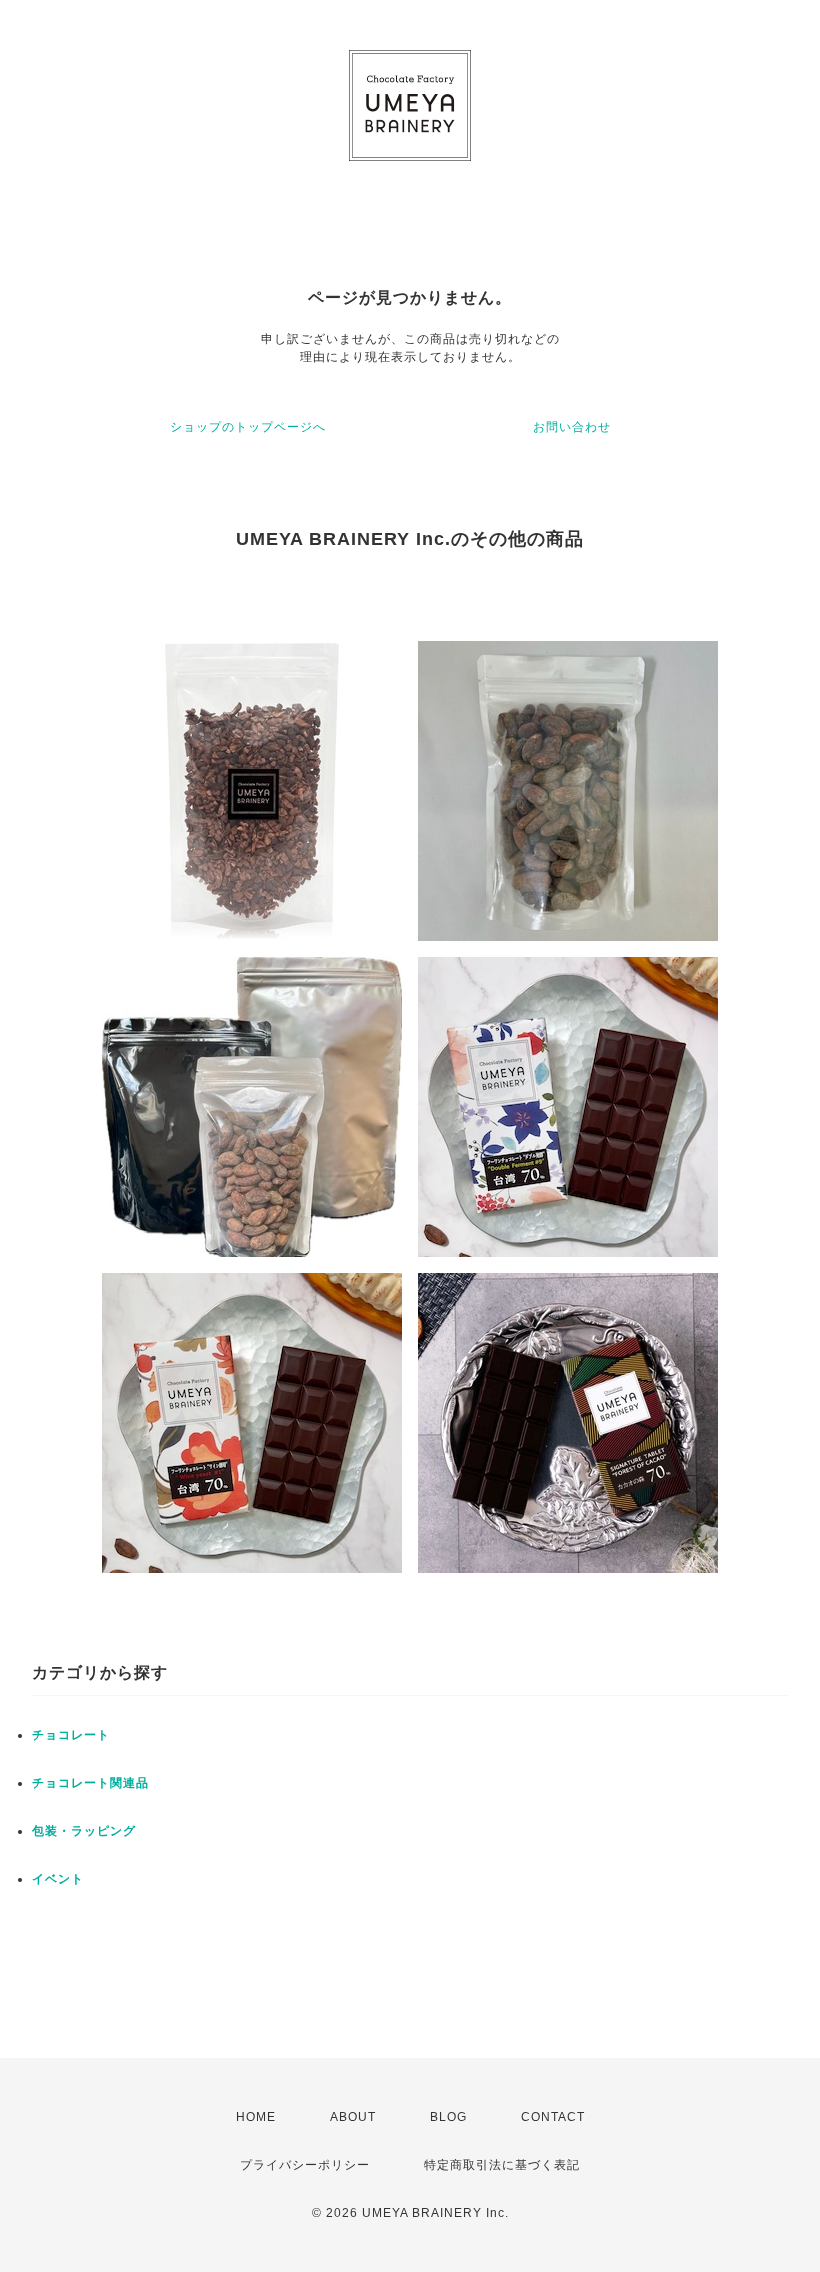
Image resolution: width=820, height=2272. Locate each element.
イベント (58, 1879)
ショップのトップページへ (248, 427)
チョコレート (71, 1735)
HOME (256, 2117)
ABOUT (353, 2117)
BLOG (448, 2117)
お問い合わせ (572, 427)
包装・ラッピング (84, 1831)
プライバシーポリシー (305, 2165)
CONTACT (553, 2117)
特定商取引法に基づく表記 (502, 2165)
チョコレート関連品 (90, 1783)
